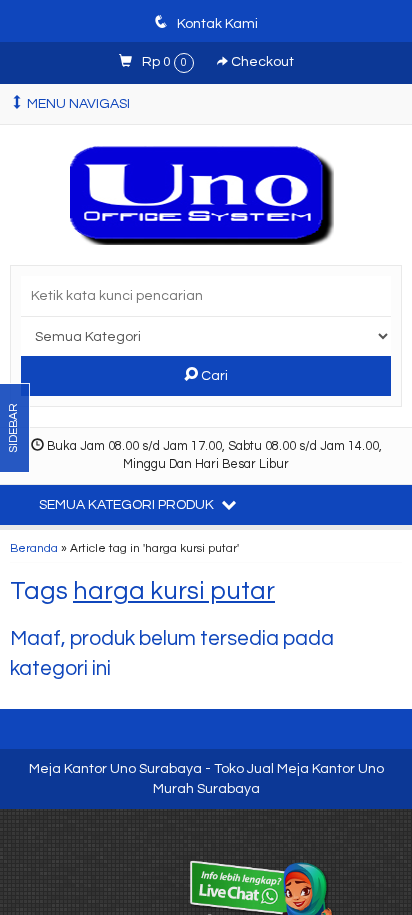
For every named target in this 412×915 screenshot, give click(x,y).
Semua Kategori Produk (128, 505)
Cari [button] (213, 376)
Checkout (261, 62)
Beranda (34, 548)
